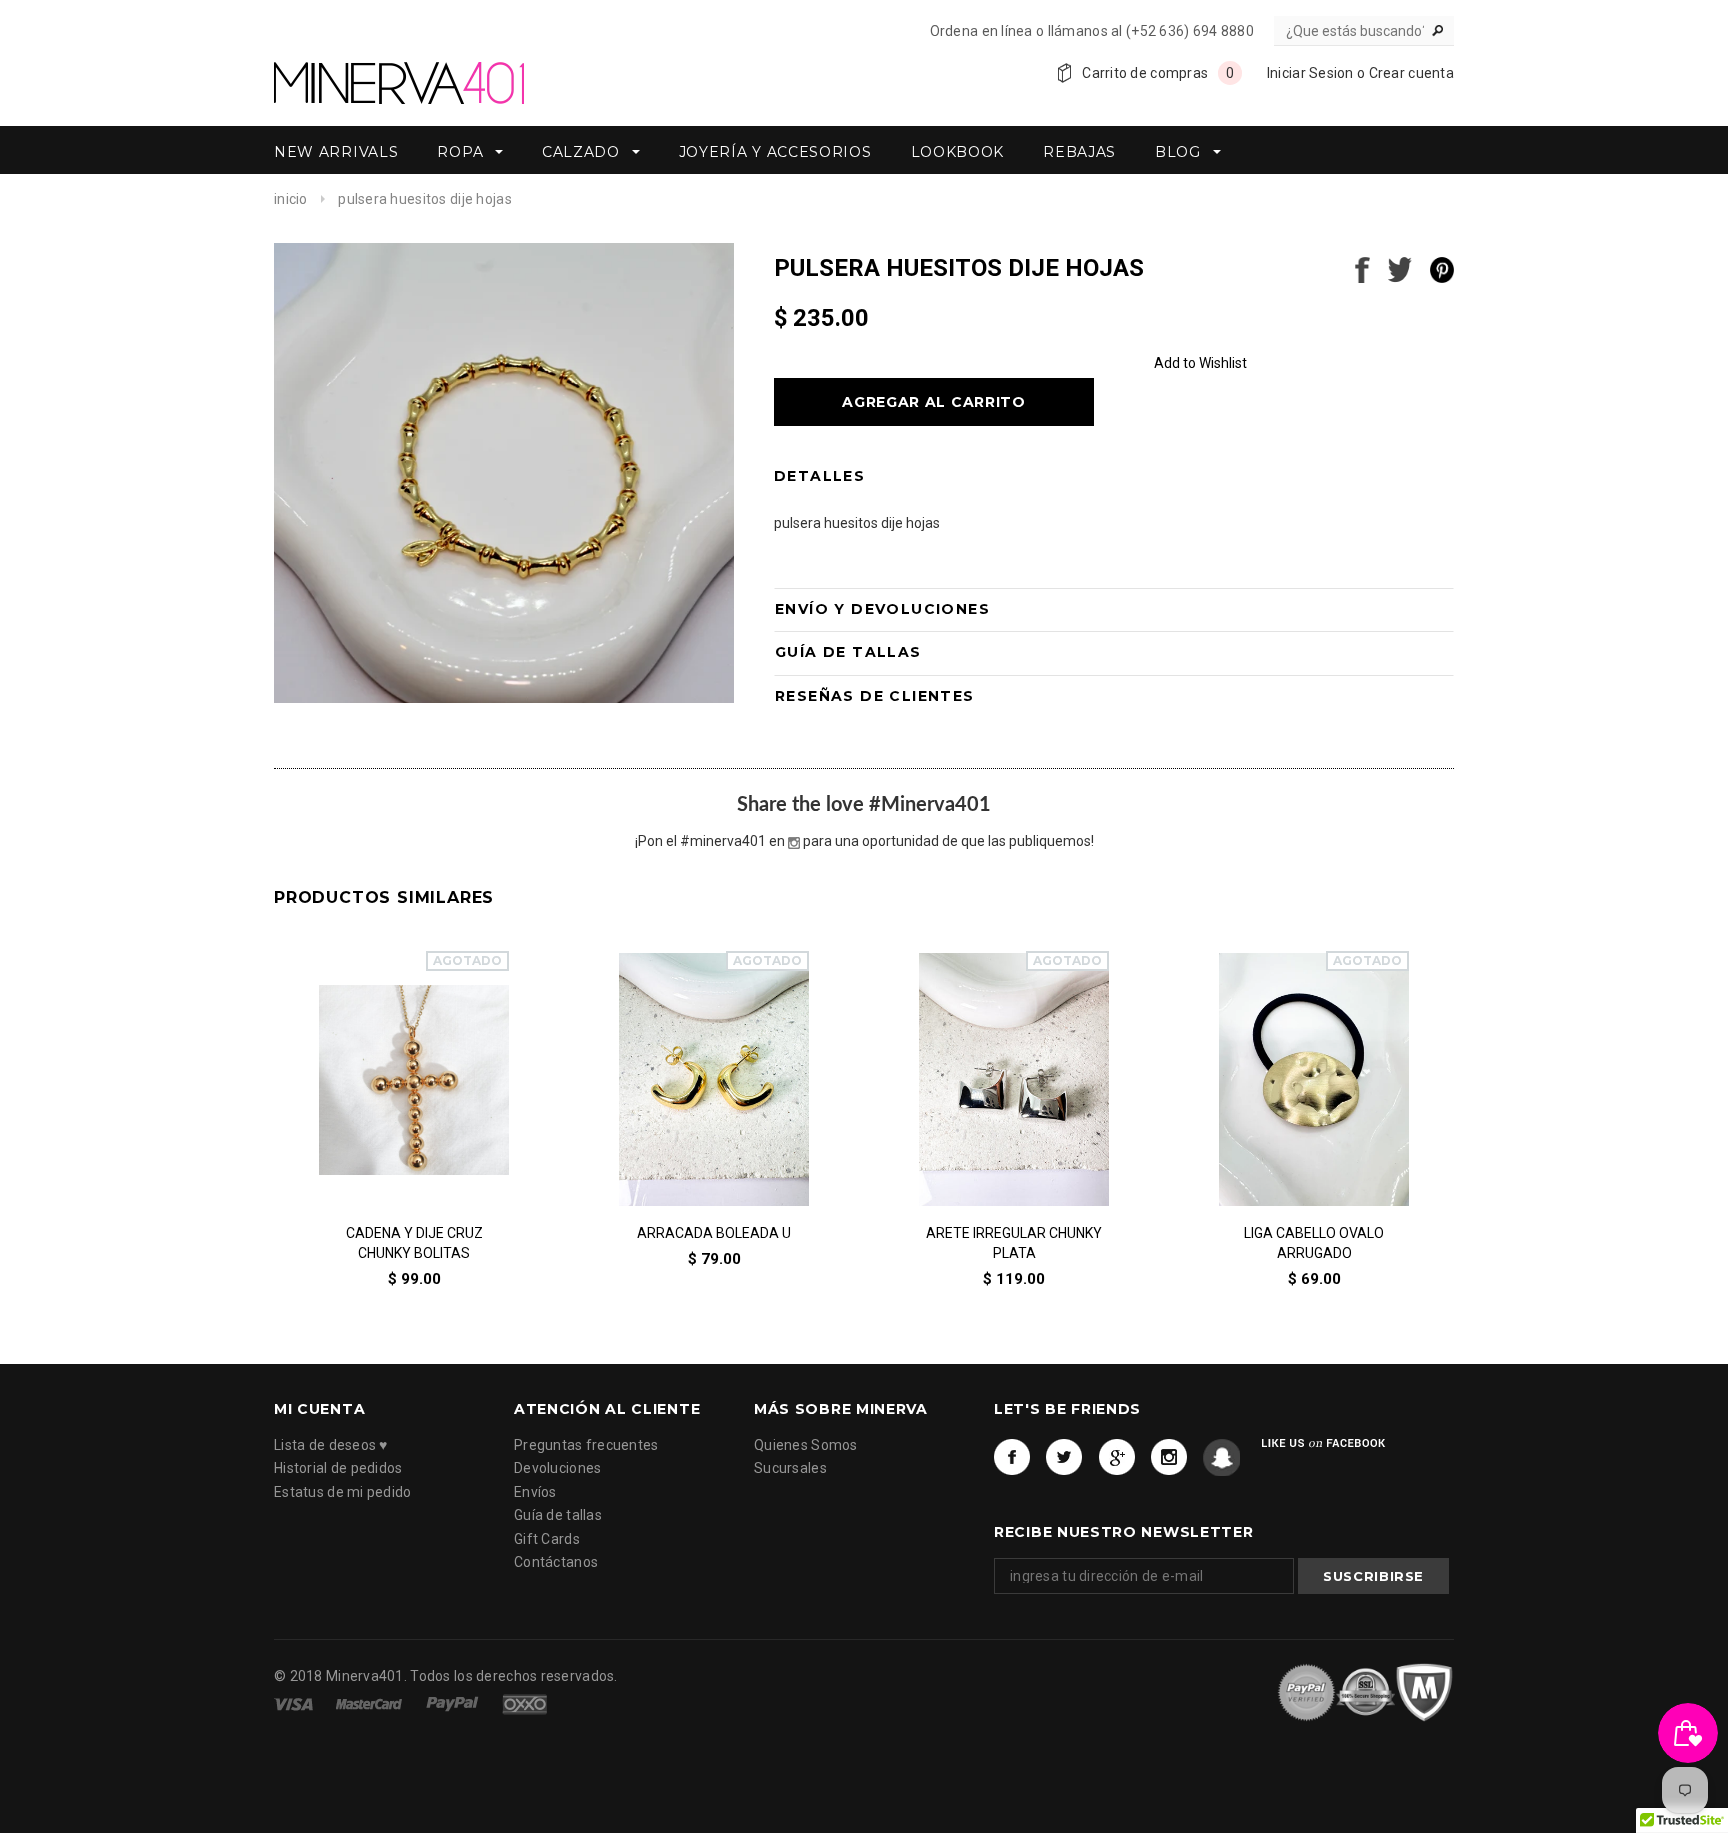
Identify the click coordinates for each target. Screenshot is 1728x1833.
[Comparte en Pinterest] (1442, 268)
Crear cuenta (1411, 73)
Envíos (535, 1491)
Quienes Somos (806, 1444)
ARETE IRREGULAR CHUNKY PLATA (1014, 1243)
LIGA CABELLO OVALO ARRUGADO (1314, 1243)
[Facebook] (1012, 1456)
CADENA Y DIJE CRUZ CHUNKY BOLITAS (414, 1243)
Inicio (291, 199)
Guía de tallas (558, 1515)
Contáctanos (556, 1562)
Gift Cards (547, 1538)
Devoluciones (557, 1468)
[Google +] (1117, 1456)
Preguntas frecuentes (586, 1444)
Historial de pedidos (338, 1468)
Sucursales (790, 1468)
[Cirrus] (524, 1704)
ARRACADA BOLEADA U (714, 1233)
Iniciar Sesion (1310, 73)
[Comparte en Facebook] (1362, 268)
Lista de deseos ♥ (331, 1444)
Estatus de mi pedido (343, 1491)
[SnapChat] (1221, 1456)
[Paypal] (454, 1704)
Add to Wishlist (1200, 363)
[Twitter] (1064, 1456)
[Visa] (295, 1704)
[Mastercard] (370, 1704)
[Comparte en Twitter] (1400, 268)
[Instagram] (1169, 1456)
